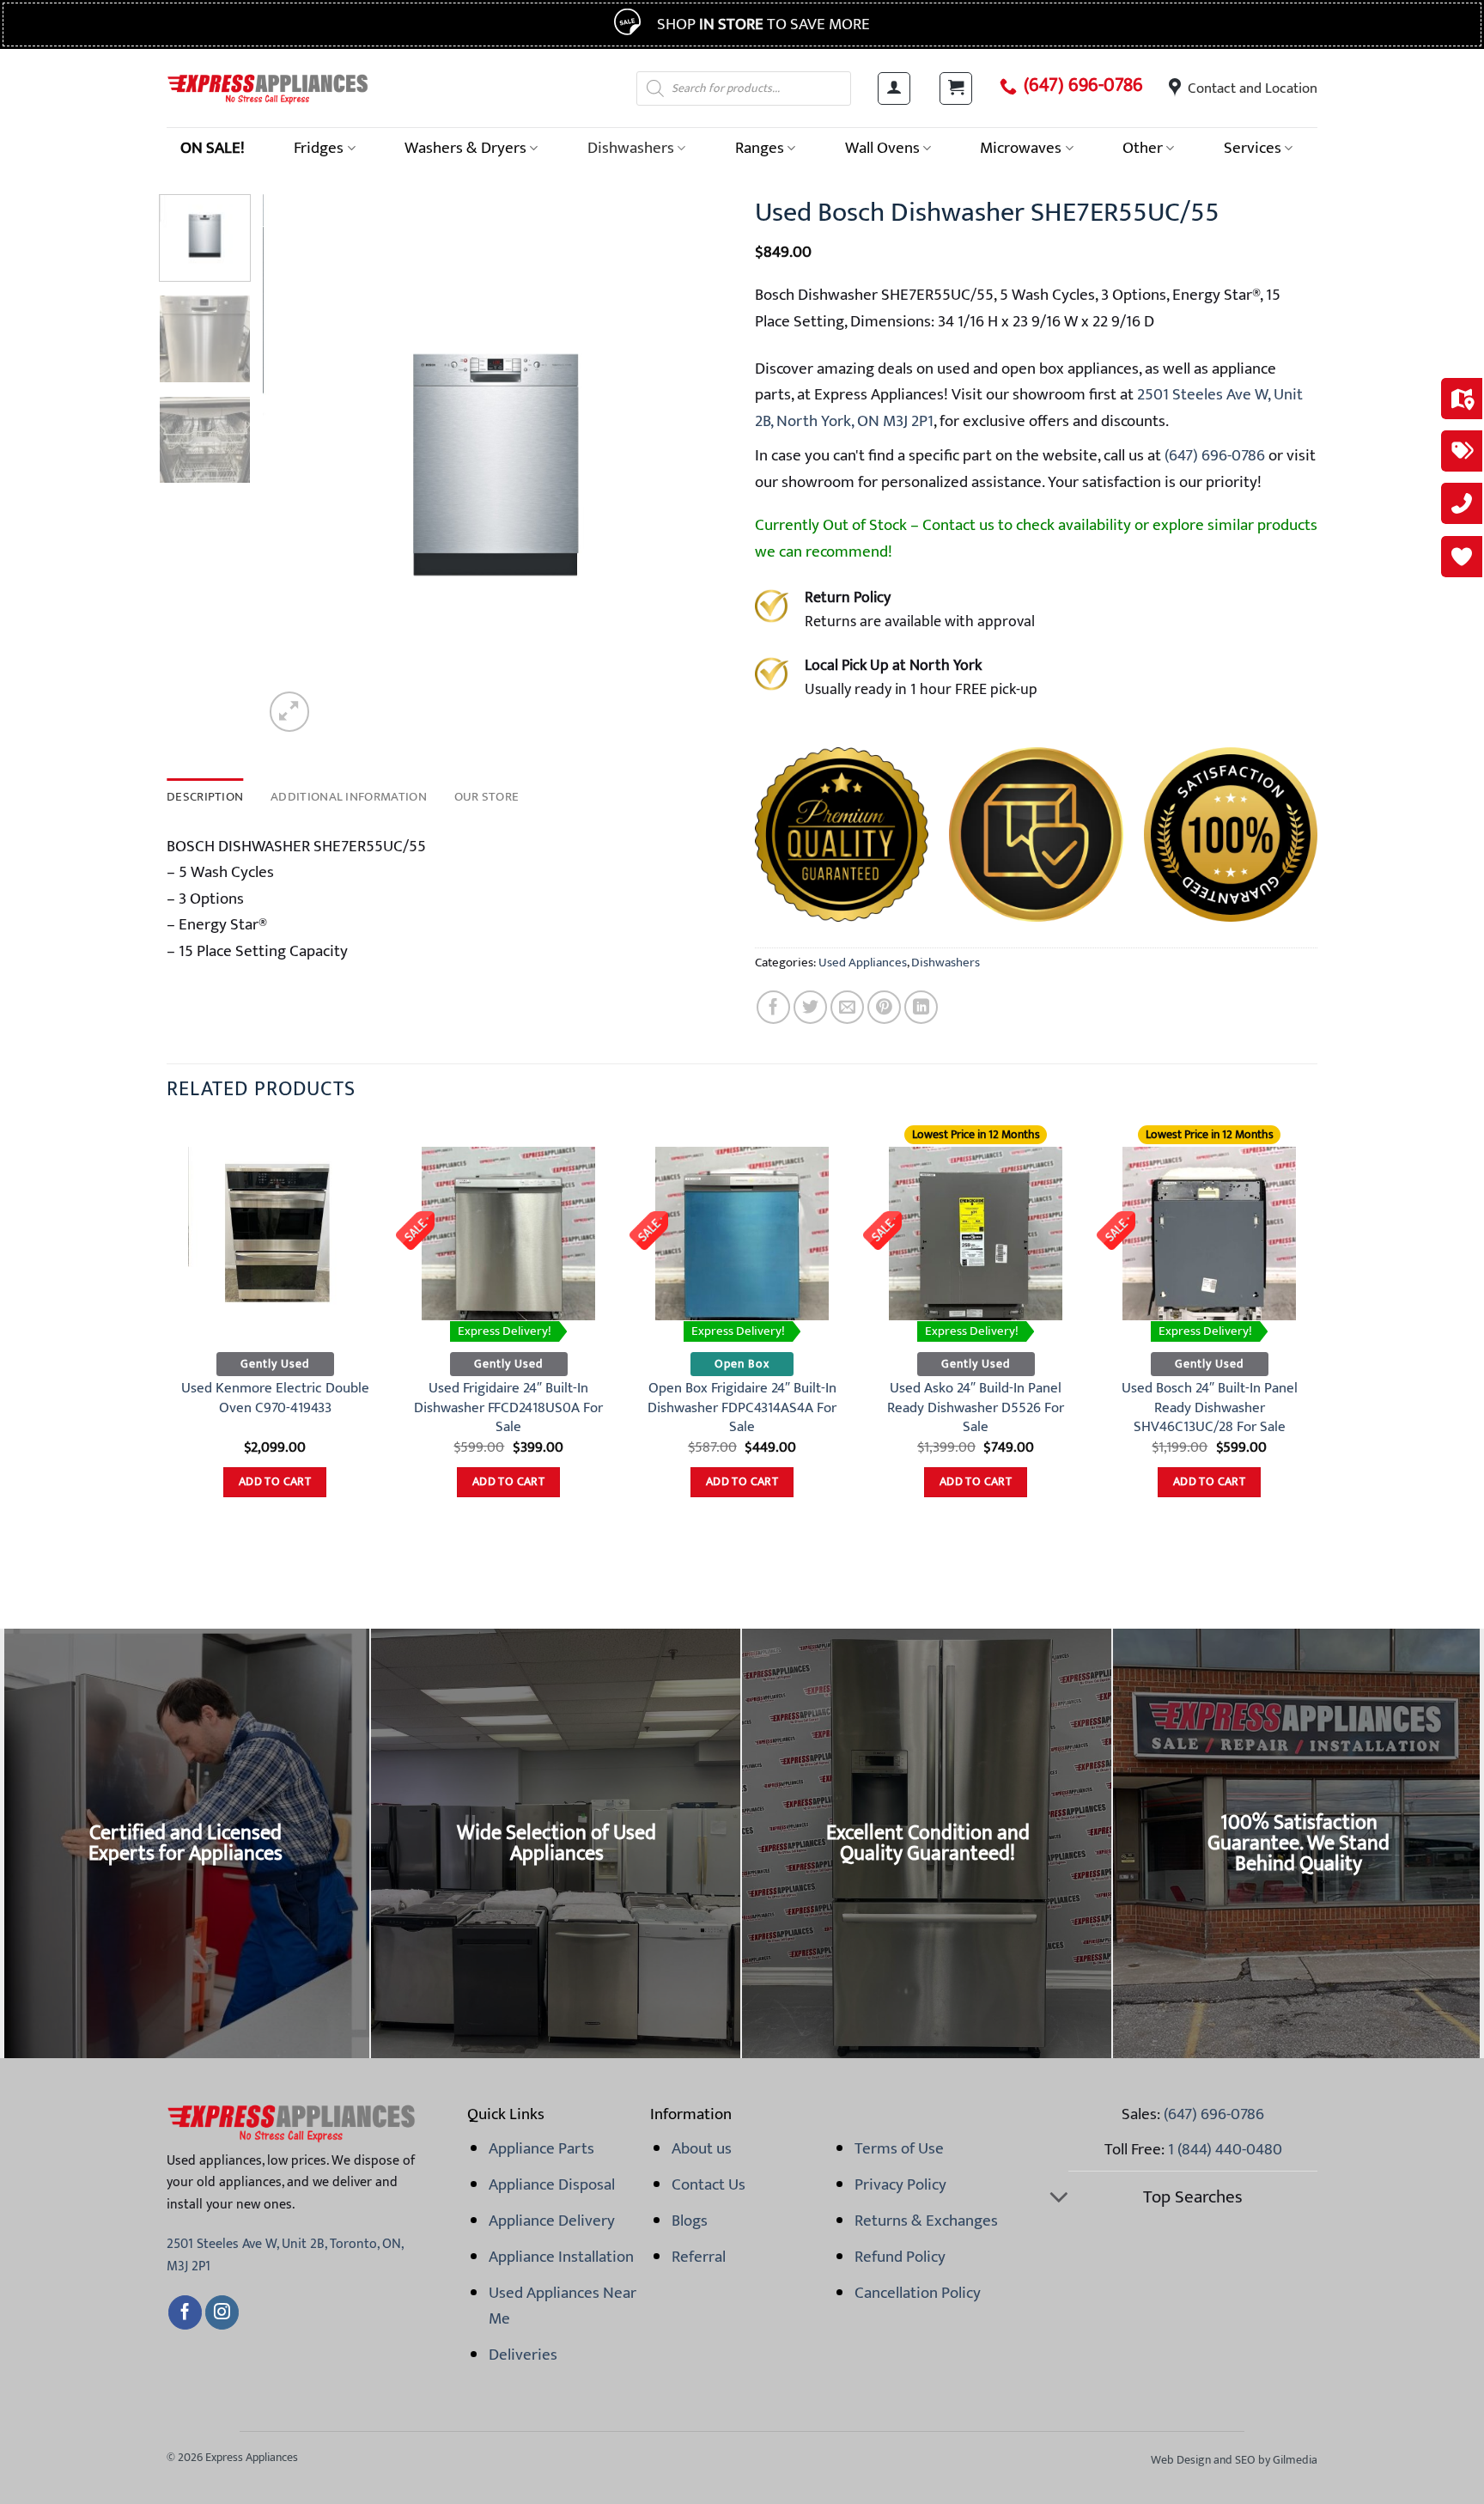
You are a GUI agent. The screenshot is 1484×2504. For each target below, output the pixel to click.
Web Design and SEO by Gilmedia (1234, 2460)
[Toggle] (1058, 2199)
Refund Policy (900, 2257)
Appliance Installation (561, 2257)
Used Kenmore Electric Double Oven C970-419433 (275, 1398)
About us (702, 2148)
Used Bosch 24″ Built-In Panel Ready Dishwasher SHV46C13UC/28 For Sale (1210, 1407)
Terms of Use (899, 2148)
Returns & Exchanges (926, 2221)
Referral (699, 2257)
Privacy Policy (900, 2184)
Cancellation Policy (918, 2293)
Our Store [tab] (487, 797)
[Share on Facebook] (773, 1007)
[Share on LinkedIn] (921, 1007)
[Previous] (294, 465)
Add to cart (275, 1482)
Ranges (760, 148)
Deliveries (523, 2355)
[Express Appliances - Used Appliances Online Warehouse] (268, 88)
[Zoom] (289, 711)
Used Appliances (863, 963)
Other (1143, 148)
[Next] (698, 465)
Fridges (319, 148)
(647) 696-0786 (1083, 86)
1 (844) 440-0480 (1225, 2149)
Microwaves (1021, 148)
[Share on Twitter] (810, 1007)
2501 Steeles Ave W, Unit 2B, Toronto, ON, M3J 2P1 (285, 2255)
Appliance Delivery (552, 2221)
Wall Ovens (882, 148)
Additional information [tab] (349, 797)
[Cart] (956, 88)
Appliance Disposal (552, 2184)
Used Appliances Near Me (563, 2306)
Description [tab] (205, 797)
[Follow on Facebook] (185, 2312)
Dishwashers (631, 148)
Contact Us (709, 2184)
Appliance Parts (541, 2148)
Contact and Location (1253, 88)
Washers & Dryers (465, 148)
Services (1253, 148)
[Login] (894, 88)
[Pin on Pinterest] (884, 1007)
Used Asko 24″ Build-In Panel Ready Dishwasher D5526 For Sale (976, 1407)
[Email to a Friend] (847, 1007)
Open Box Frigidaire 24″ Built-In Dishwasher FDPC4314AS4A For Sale (742, 1407)
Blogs (690, 2221)
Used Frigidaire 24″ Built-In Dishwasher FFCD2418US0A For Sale (508, 1407)
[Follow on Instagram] (222, 2312)
